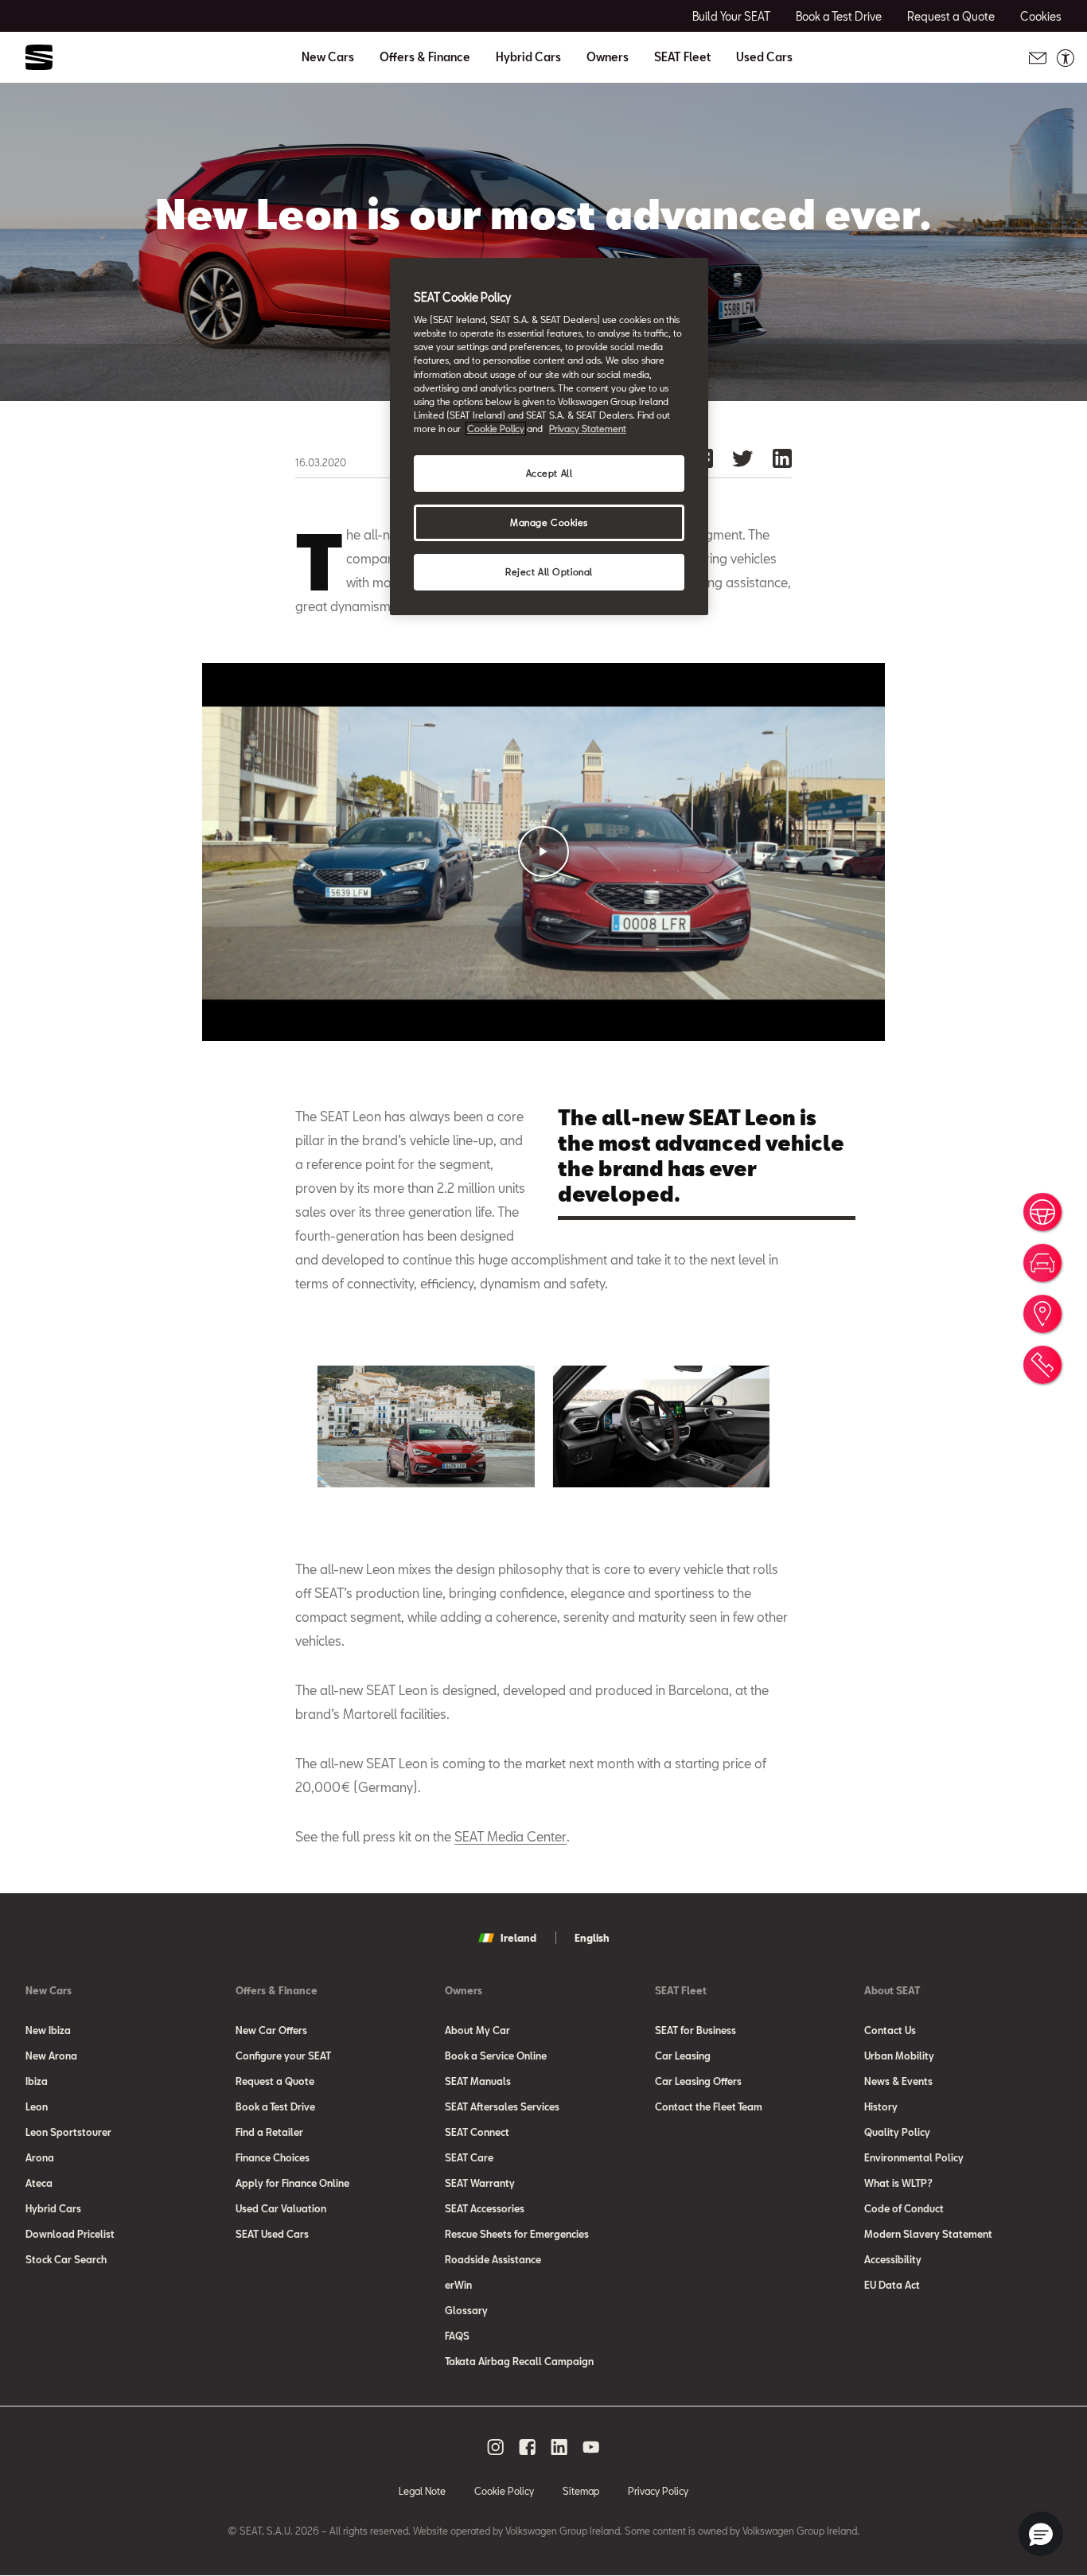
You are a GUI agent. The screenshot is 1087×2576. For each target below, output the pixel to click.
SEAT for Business (695, 2030)
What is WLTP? (898, 2183)
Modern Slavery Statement (928, 2234)
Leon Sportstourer (68, 2132)
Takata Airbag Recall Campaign (519, 2361)
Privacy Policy (658, 2491)
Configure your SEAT (283, 2056)
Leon (37, 2106)
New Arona (51, 2056)
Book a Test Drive (275, 2106)
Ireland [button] (518, 1938)
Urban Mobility (899, 2056)
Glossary (466, 2310)
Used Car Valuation (281, 2208)
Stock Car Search (66, 2259)
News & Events (898, 2081)
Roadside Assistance (493, 2259)
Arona (40, 2157)
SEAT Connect (477, 2132)
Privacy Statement (588, 429)
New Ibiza (48, 2030)
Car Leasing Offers (698, 2081)
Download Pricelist (70, 2234)
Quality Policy (897, 2132)
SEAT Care (469, 2157)
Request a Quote (275, 2081)
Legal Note (422, 2491)
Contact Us (890, 2030)
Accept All (549, 473)
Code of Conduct (904, 2208)
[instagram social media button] (496, 2447)
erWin (458, 2285)
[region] (549, 436)
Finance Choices (273, 2157)
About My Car (477, 2030)
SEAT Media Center (510, 1836)
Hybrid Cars (528, 57)
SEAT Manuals (478, 2081)
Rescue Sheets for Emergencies (517, 2234)
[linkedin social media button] (559, 2447)
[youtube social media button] (591, 2447)
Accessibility (893, 2259)
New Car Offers (271, 2030)
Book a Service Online (496, 2056)
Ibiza (37, 2081)
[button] (543, 852)
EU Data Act (892, 2285)
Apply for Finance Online (292, 2183)
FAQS (457, 2336)
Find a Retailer (269, 2132)
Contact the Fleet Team (709, 2106)
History (881, 2106)
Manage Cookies (549, 522)
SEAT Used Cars (272, 2234)
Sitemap (581, 2491)
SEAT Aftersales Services (502, 2106)
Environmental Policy (914, 2157)
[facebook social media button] (528, 2447)
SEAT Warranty (480, 2183)
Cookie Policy (504, 2491)
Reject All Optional (549, 572)
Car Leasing (683, 2056)
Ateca (39, 2183)
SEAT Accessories (485, 2208)
